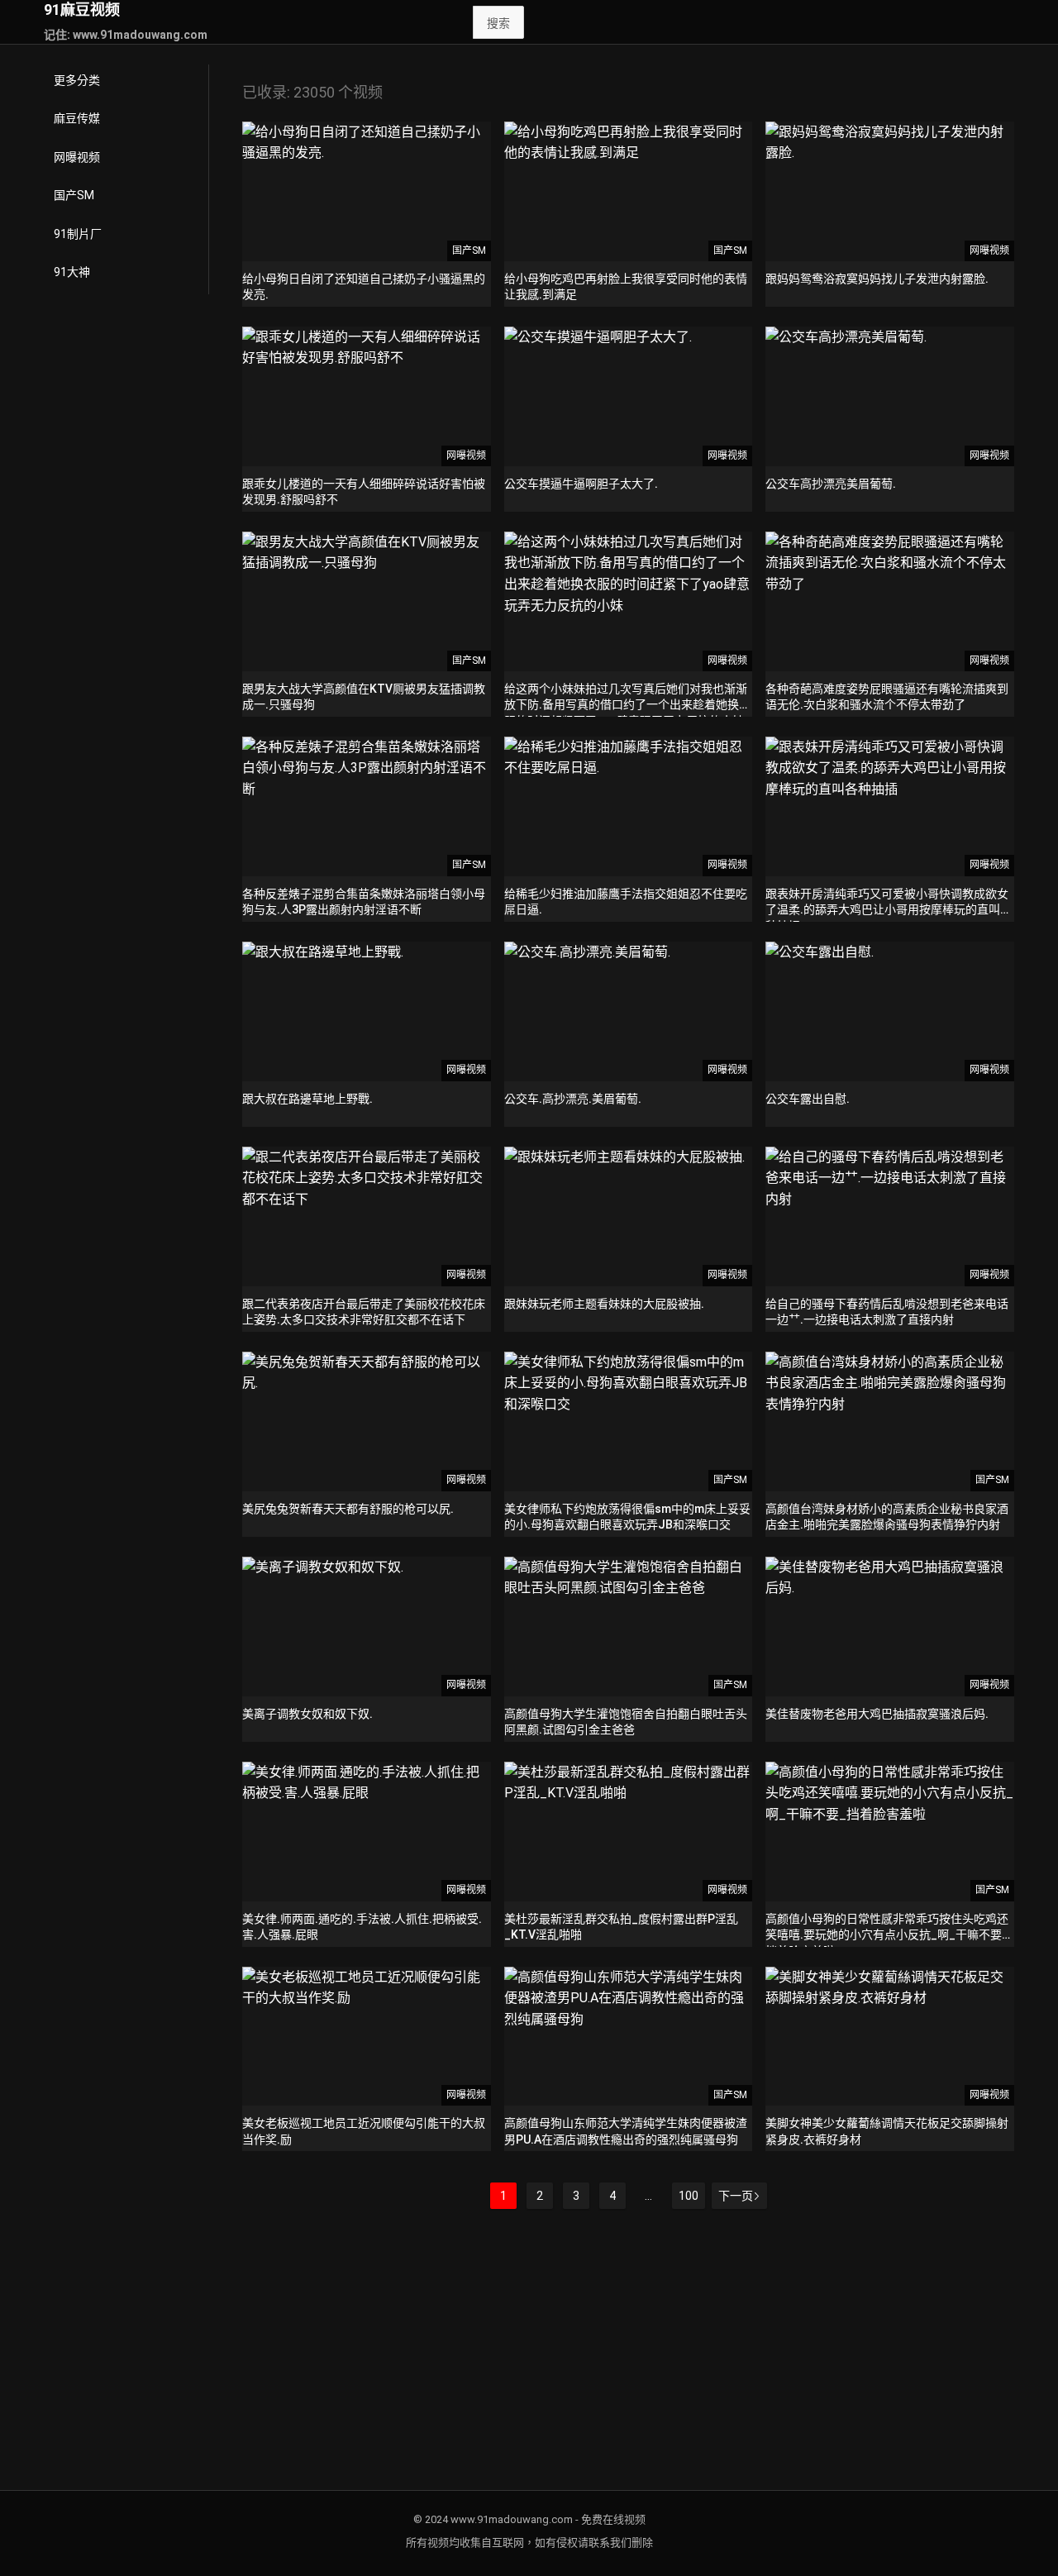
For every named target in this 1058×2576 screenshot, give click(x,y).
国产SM (74, 195)
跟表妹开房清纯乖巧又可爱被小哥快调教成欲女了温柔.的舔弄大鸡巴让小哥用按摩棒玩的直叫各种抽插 (889, 910)
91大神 (72, 272)
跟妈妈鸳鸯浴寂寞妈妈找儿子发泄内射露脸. (877, 279)
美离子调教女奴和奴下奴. (307, 1714)
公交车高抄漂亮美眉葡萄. (831, 484)
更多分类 (77, 80)
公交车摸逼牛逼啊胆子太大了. (581, 484)
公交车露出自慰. (808, 1099)
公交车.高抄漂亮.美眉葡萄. (573, 1099)
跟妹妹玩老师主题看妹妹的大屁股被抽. (604, 1304)
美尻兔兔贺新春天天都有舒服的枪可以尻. (348, 1509)
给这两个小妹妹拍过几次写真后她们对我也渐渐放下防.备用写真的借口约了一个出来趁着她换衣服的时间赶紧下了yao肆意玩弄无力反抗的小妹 (627, 705)
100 (689, 2196)
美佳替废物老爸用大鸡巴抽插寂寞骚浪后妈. (877, 1714)
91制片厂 (78, 234)
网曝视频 (77, 157)
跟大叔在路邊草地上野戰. (307, 1099)
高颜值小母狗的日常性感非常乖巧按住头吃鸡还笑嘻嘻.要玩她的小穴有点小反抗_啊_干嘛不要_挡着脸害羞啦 (887, 1935)
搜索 (498, 23)
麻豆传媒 (77, 118)
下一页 (736, 2196)
